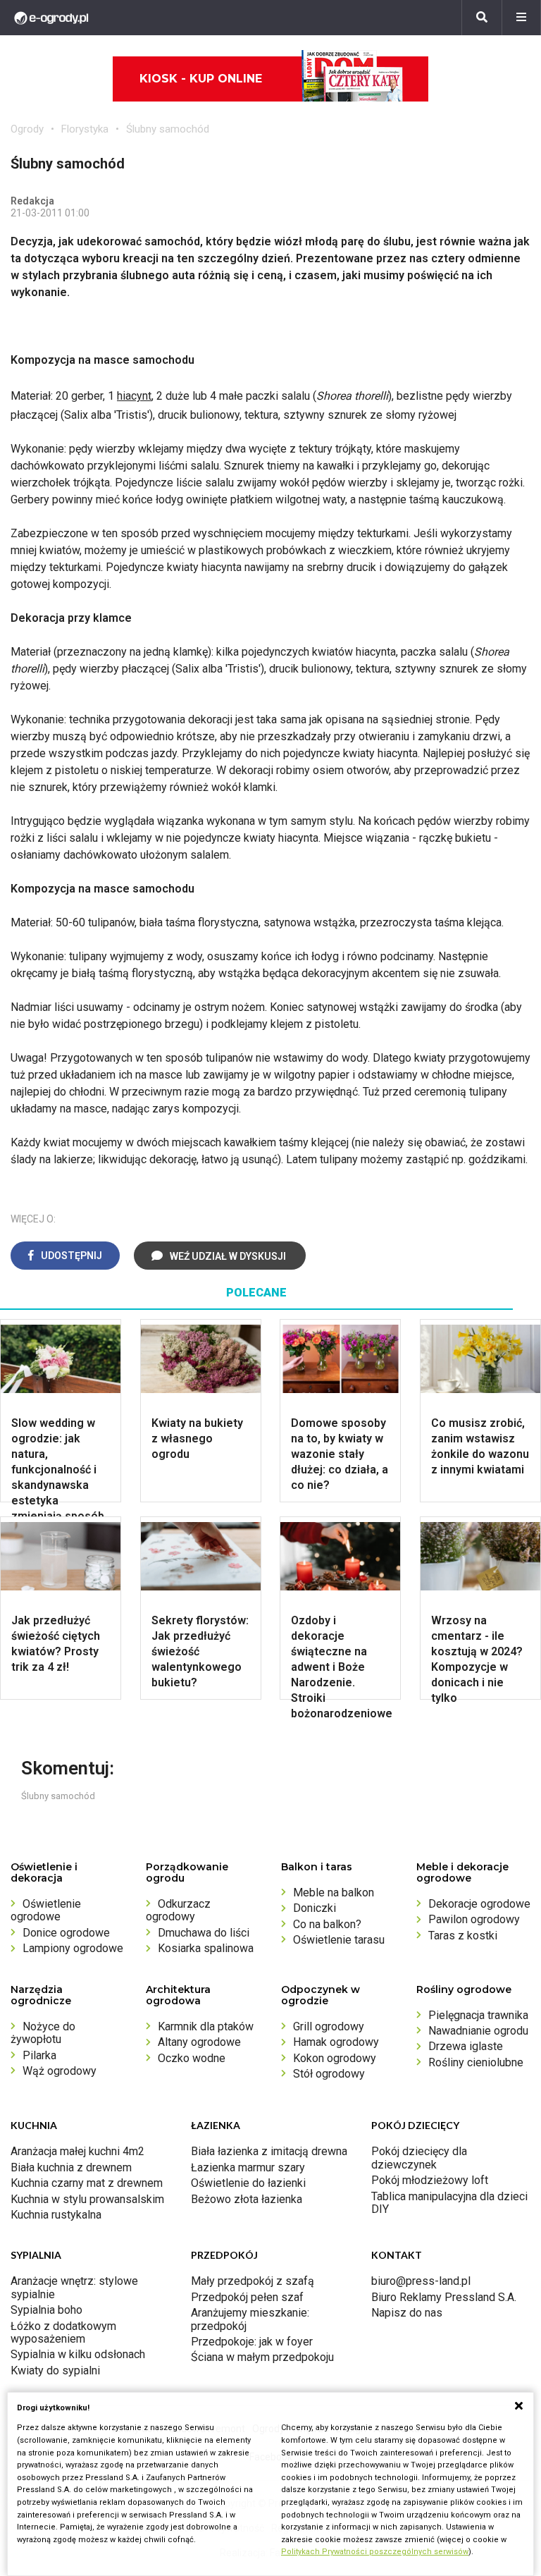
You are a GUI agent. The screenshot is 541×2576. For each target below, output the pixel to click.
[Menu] (521, 18)
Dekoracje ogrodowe (479, 1904)
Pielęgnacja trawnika (478, 2015)
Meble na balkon (334, 1893)
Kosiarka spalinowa (206, 1948)
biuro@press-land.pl (421, 2281)
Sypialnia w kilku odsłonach (78, 2354)
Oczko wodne (192, 2058)
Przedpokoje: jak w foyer (252, 2342)
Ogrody (27, 129)
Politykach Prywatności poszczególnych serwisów (375, 2552)
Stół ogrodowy (329, 2074)
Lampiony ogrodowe (73, 1948)
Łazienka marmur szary (248, 2167)
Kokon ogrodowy (335, 2058)
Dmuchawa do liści (204, 1933)
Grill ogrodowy (329, 2026)
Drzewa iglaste (466, 2046)
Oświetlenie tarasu (339, 1940)
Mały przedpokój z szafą (253, 2281)
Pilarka (39, 2055)
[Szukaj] (482, 18)
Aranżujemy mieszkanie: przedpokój (250, 2319)
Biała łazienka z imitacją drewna (269, 2151)
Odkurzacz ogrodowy (178, 1910)
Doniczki (315, 1908)
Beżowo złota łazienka (247, 2199)
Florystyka (85, 129)
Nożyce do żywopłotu (43, 2033)
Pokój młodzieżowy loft (430, 2180)
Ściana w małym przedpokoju (262, 2357)
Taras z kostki (463, 1936)
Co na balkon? (327, 1924)
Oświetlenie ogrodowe (46, 1910)
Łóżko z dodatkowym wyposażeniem (63, 2332)
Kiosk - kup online (201, 79)
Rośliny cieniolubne (476, 2062)
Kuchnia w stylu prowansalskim (87, 2199)
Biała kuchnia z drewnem (71, 2167)
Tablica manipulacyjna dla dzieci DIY (449, 2203)
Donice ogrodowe (66, 1933)
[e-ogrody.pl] (51, 18)
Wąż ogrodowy (60, 2071)
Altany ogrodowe (199, 2042)
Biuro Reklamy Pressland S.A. (444, 2297)
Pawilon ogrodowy (474, 1919)
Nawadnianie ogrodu (478, 2031)
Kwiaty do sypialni (55, 2370)
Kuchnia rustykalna (56, 2215)
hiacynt (134, 396)
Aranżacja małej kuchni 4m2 (77, 2151)
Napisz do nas (407, 2313)
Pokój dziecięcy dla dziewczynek (419, 2158)
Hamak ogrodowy (336, 2042)
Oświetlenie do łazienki (248, 2183)
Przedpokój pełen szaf (247, 2297)
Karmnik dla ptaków (206, 2026)
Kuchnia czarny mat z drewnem (87, 2183)
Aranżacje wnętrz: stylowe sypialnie (74, 2287)
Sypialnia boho (46, 2310)
